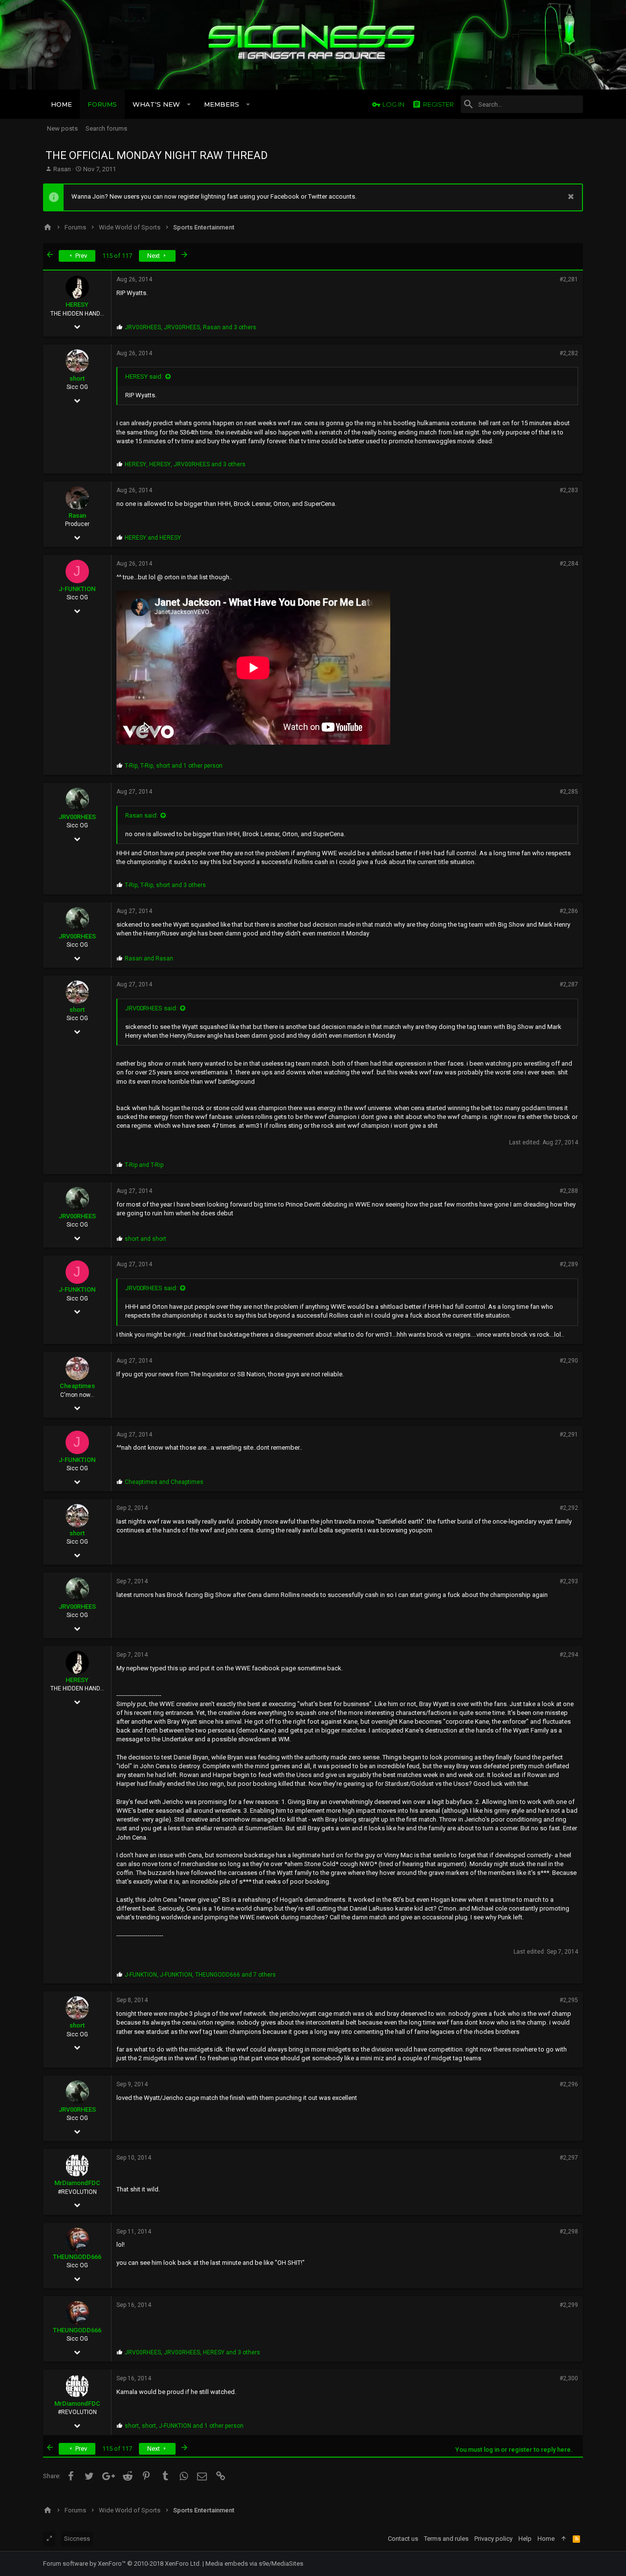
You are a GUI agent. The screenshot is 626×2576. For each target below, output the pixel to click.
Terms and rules (446, 2539)
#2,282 (569, 353)
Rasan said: (142, 815)
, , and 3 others (190, 327)
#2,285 (569, 792)
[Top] (564, 2539)
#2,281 (569, 279)
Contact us (403, 2539)
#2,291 (569, 1435)
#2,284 (569, 564)
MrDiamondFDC (77, 2183)
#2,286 (569, 911)
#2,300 (569, 2378)
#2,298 (569, 2232)
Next (154, 256)
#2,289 (569, 1264)
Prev (80, 256)
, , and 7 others (200, 1975)
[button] (189, 104)
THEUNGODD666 (77, 2257)
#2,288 (569, 1191)
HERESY (77, 305)
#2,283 (569, 490)
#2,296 (569, 2084)
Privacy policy (493, 2539)
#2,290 (569, 1361)
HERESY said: (144, 376)
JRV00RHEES (77, 817)
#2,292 (569, 1508)
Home (546, 2539)
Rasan (62, 169)
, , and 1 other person (174, 766)
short (77, 378)
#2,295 (569, 2000)
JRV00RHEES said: (151, 1008)
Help (525, 2539)
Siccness (77, 2539)
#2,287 (569, 984)
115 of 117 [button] (117, 256)
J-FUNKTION (77, 589)
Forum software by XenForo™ (122, 2564)
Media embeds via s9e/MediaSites (254, 2564)
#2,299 (569, 2305)
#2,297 (569, 2158)
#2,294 (569, 1655)
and (153, 538)
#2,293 (569, 1581)
